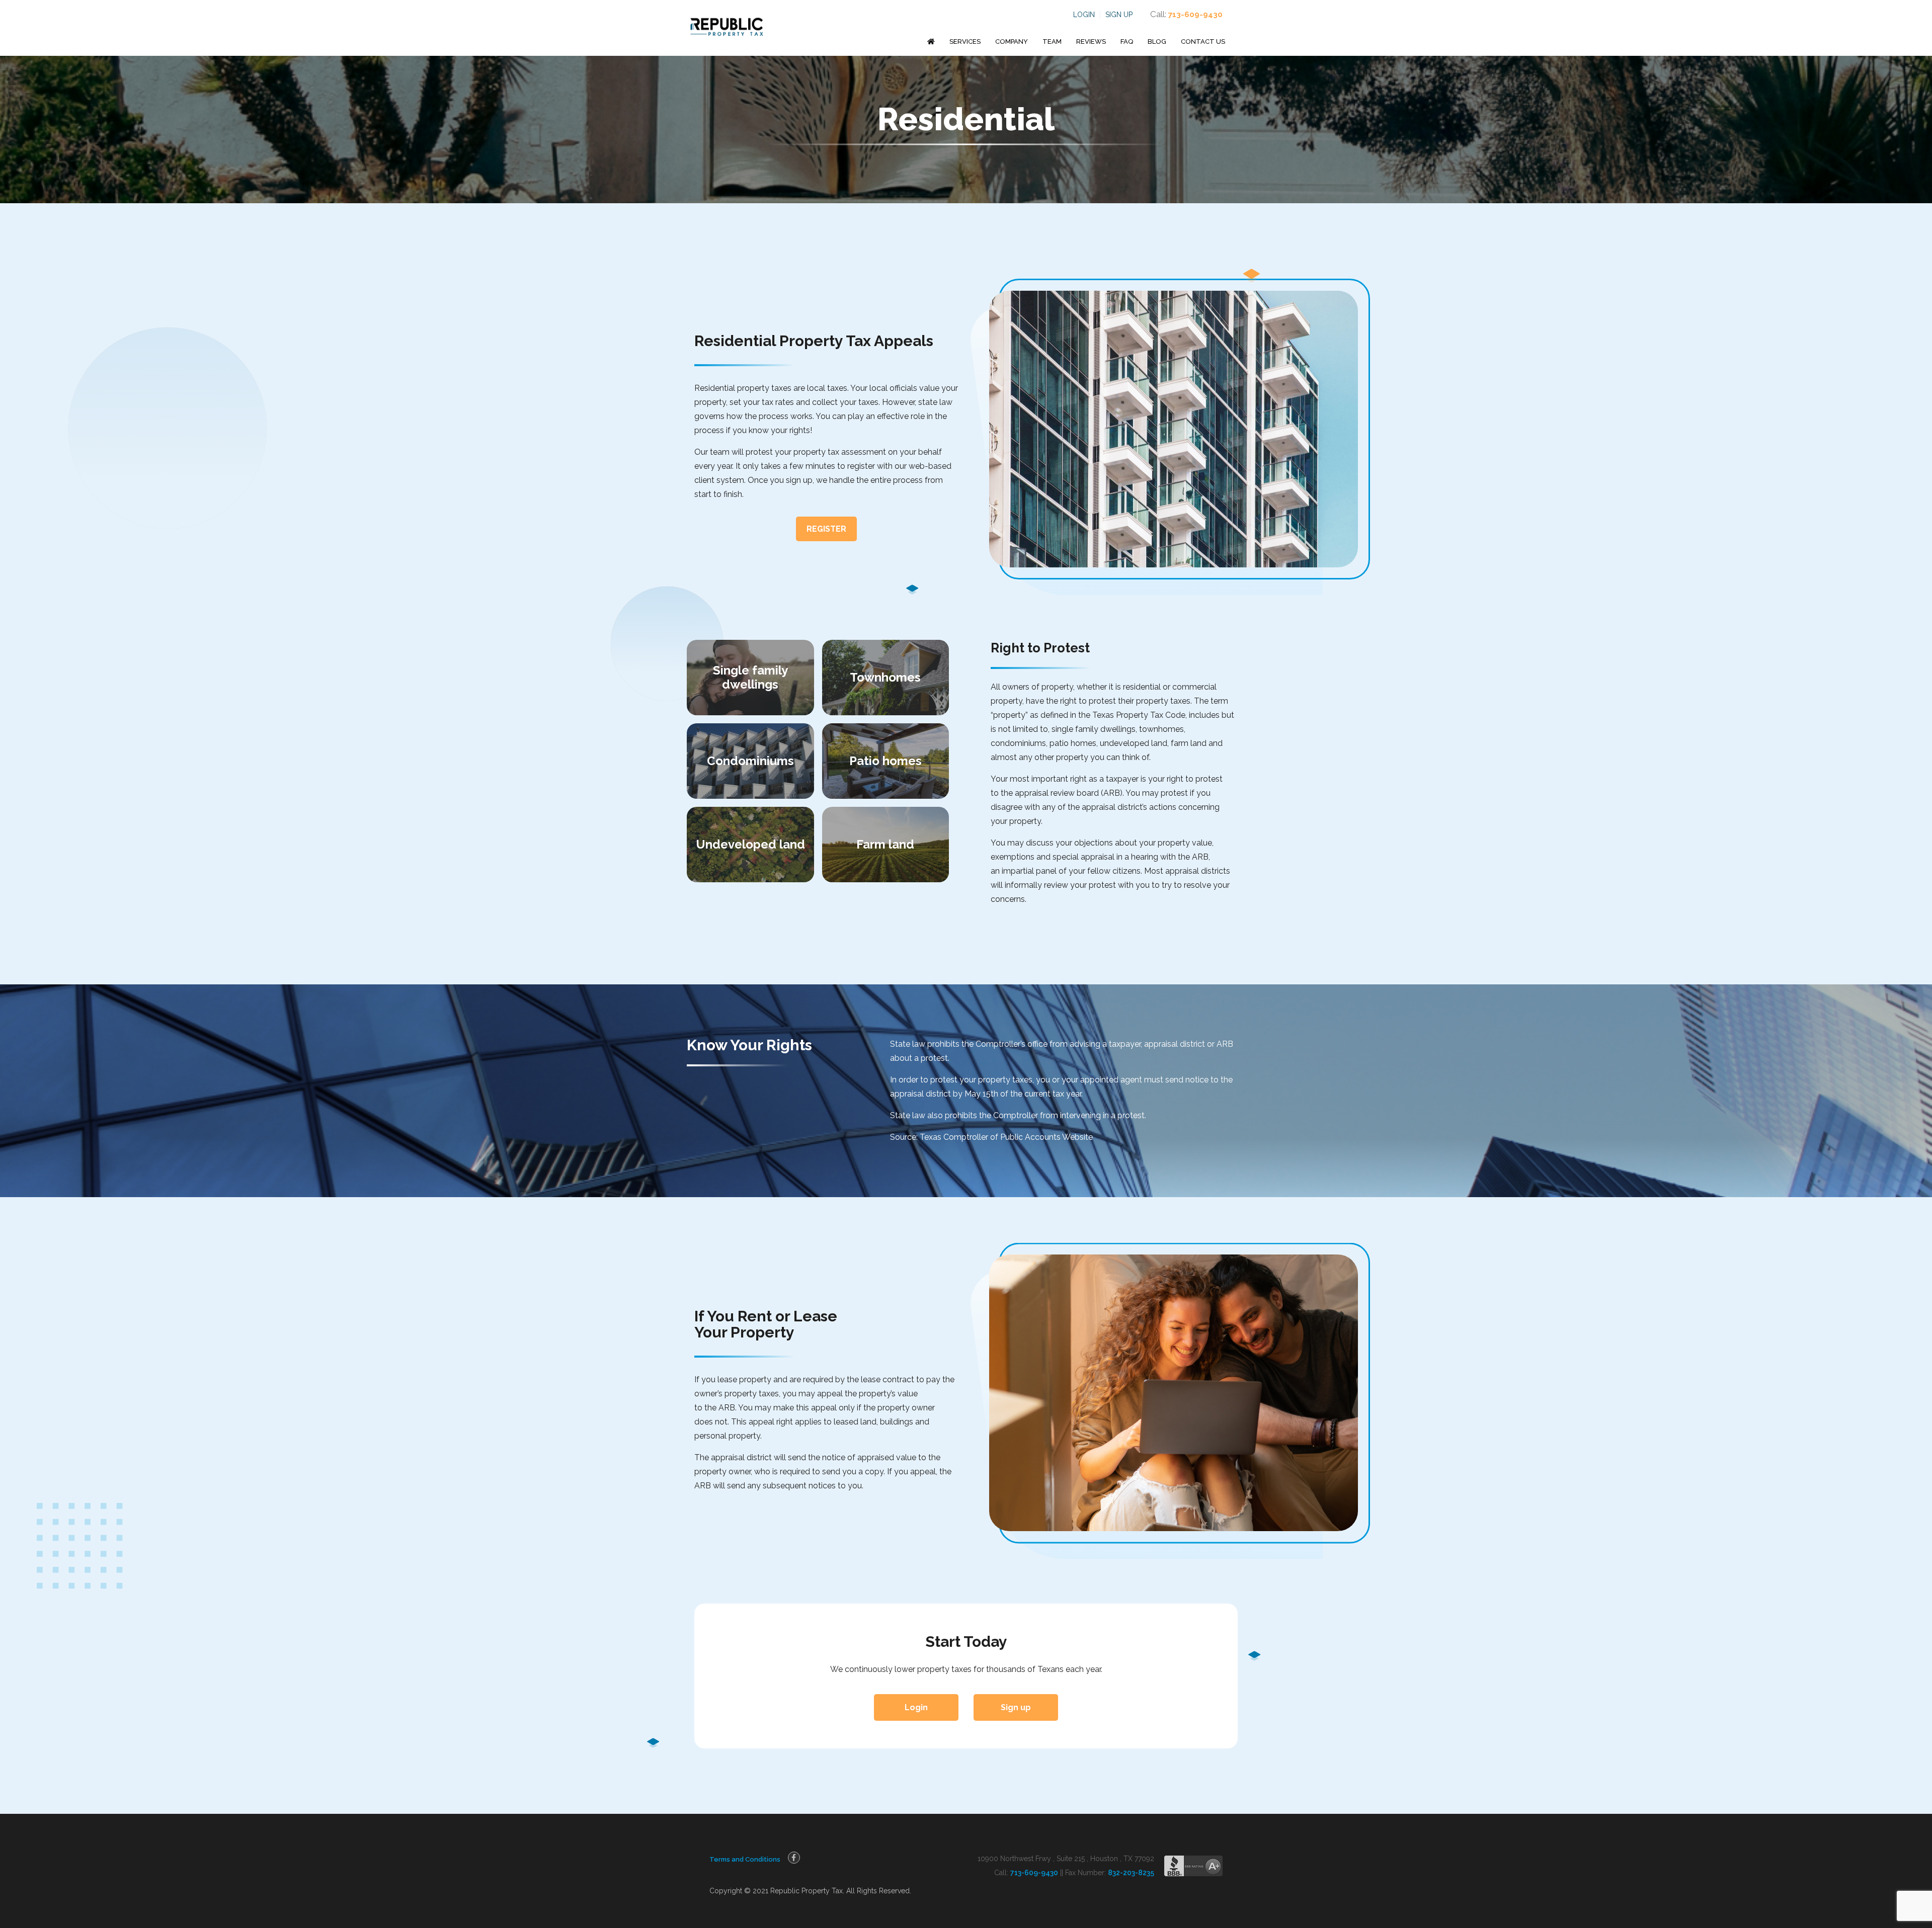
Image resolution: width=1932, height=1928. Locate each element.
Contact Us (1203, 41)
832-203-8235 (1131, 1873)
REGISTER (826, 529)
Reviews (1091, 41)
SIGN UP (1119, 15)
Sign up (1016, 1707)
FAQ (1127, 41)
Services (965, 41)
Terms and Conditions (745, 1859)
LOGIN (1084, 15)
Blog (1157, 41)
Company (1012, 41)
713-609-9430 (1034, 1873)
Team (1052, 41)
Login (916, 1707)
